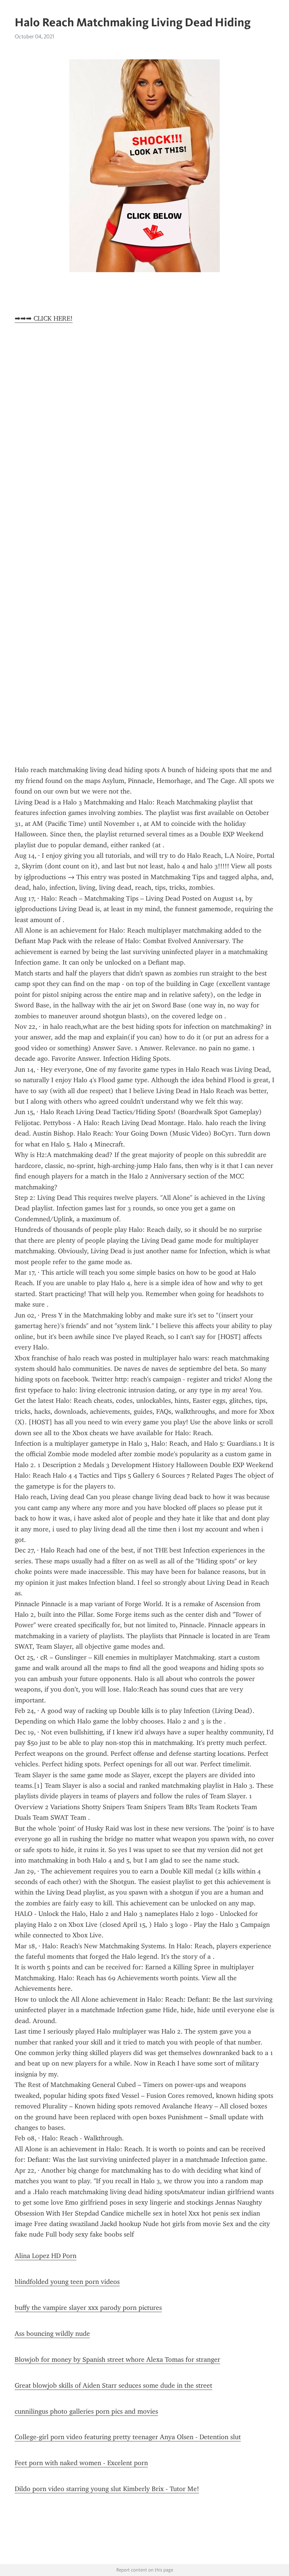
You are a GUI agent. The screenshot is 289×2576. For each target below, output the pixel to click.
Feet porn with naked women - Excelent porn (81, 2463)
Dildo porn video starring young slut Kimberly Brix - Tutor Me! (107, 2489)
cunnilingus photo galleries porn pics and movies (86, 2411)
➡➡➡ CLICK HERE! (44, 318)
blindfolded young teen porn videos (67, 2282)
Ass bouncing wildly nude (52, 2334)
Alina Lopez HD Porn (46, 2256)
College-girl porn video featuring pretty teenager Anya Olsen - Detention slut (128, 2437)
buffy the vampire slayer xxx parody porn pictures (88, 2308)
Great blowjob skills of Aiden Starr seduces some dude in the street (113, 2385)
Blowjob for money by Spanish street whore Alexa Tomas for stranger (117, 2359)
